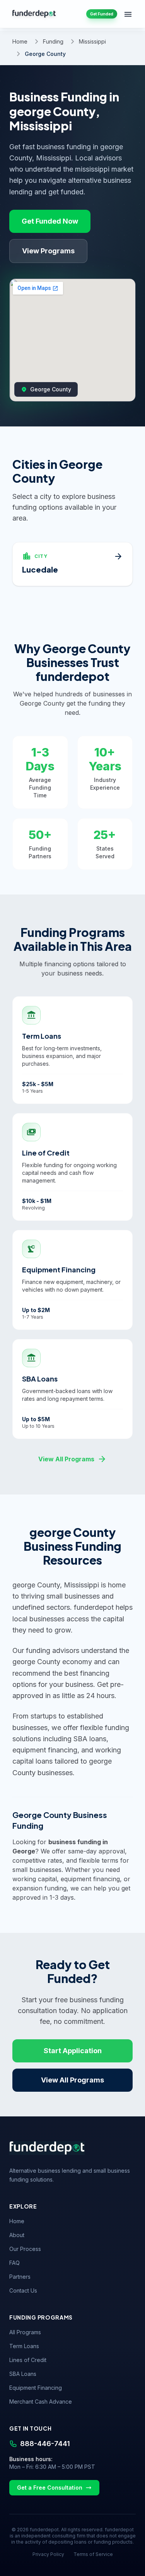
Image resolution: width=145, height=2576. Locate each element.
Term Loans (24, 2346)
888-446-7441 (45, 2444)
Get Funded (102, 14)
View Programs (48, 251)
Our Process (25, 2249)
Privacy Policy (48, 2554)
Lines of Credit (28, 2360)
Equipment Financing (36, 2388)
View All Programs (72, 1459)
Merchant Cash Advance (41, 2402)
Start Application (73, 2051)
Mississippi (92, 41)
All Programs (25, 2332)
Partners (20, 2277)
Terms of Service (93, 2554)
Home (20, 41)
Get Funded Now (50, 221)
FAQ (14, 2263)
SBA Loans (23, 2374)
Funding (53, 41)
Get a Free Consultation (50, 2488)
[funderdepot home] (34, 14)
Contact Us (23, 2290)
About (17, 2235)
